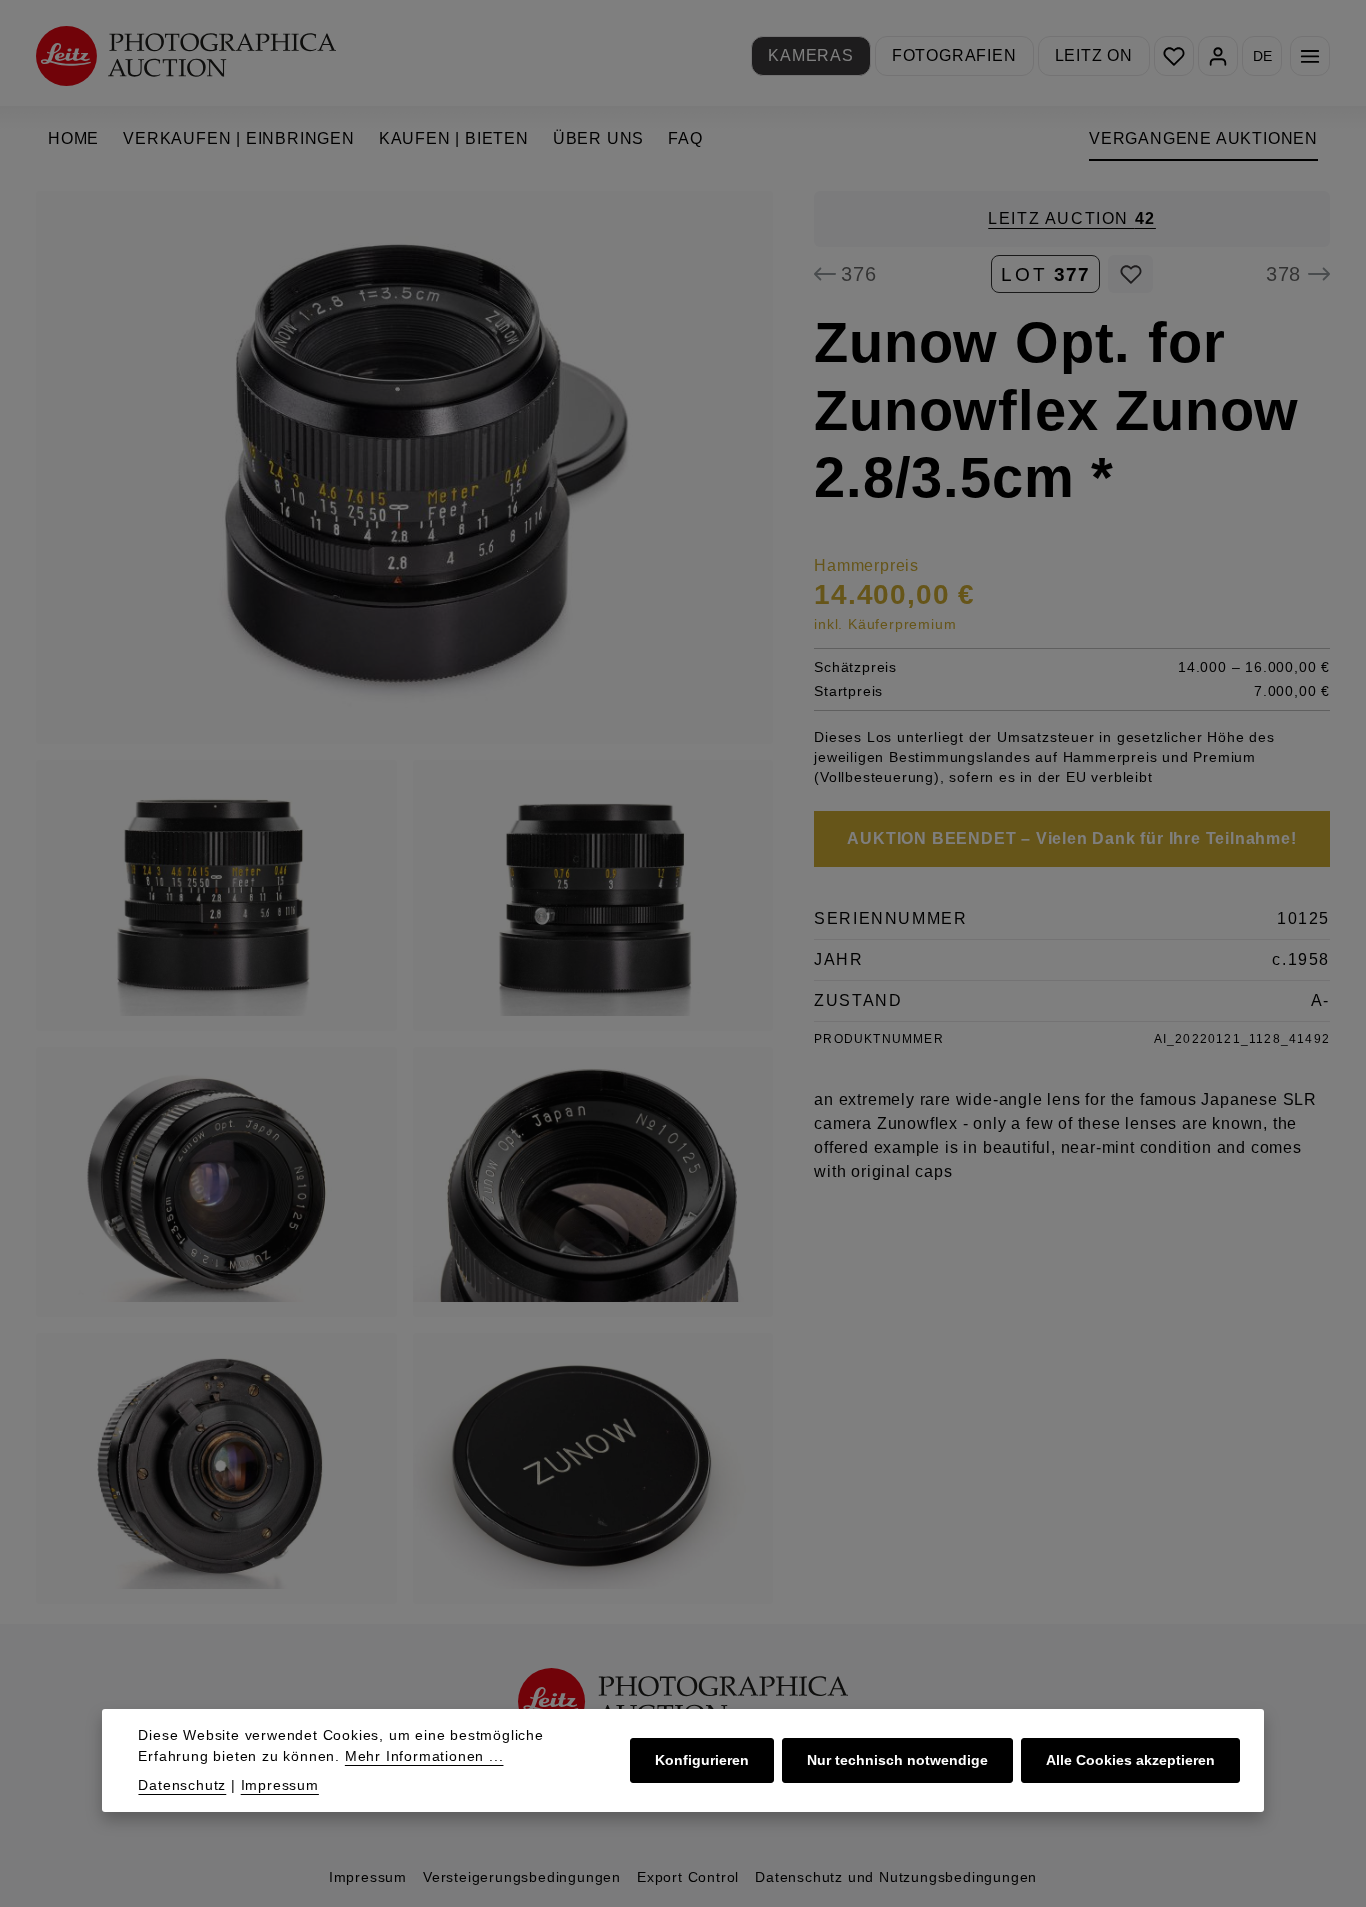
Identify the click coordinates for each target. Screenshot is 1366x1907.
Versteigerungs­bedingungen (522, 1877)
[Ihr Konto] (1218, 56)
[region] (405, 897)
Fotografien (954, 55)
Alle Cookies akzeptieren (1130, 1760)
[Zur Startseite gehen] (186, 55)
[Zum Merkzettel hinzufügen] (1130, 274)
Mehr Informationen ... (424, 1756)
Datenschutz (182, 1785)
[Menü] (1310, 56)
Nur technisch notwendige (897, 1760)
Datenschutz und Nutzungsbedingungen (896, 1877)
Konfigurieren (702, 1760)
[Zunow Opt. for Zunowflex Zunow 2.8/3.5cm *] (404, 467)
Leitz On (1094, 55)
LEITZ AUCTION (1072, 218)
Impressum (368, 1877)
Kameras (811, 55)
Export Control (688, 1877)
